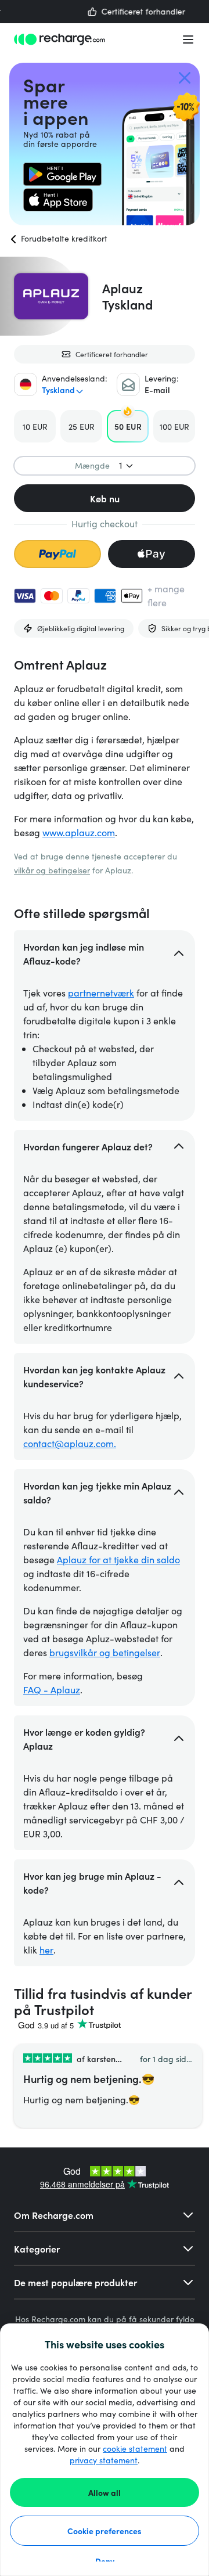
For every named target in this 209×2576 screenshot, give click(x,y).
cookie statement (135, 2449)
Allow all (105, 2492)
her (46, 1950)
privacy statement (104, 2460)
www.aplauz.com (79, 832)
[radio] (35, 426)
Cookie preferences (105, 2531)
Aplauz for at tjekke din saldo (118, 1559)
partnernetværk (101, 993)
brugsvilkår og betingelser (105, 1652)
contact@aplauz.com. (70, 1443)
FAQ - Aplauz (52, 1690)
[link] (62, 174)
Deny (105, 2561)
